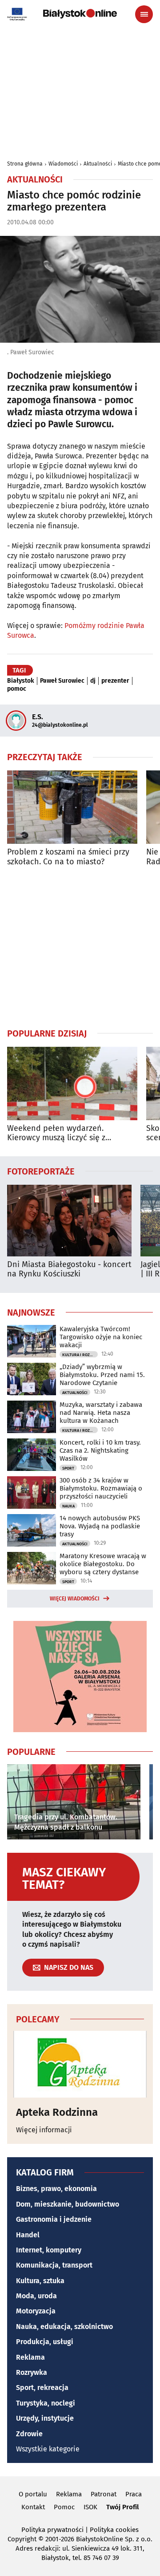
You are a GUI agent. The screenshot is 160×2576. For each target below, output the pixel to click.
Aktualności (98, 164)
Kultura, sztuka (40, 2281)
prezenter (115, 681)
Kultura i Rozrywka (80, 1355)
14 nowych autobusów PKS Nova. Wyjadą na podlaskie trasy (100, 1526)
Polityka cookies (114, 2530)
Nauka (68, 1506)
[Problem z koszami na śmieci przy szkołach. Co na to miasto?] (72, 807)
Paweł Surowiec (62, 681)
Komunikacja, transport (54, 2265)
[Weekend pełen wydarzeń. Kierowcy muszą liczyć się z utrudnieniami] (72, 1083)
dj (93, 681)
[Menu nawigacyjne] (144, 14)
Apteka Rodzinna (57, 2112)
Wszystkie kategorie (48, 2449)
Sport (68, 1468)
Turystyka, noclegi (46, 2403)
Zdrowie (29, 2434)
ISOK (90, 2507)
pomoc (17, 689)
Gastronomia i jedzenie (54, 2219)
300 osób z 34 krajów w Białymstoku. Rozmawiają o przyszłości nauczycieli (101, 1488)
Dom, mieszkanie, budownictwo (68, 2204)
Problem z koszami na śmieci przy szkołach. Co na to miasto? (68, 857)
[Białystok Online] (80, 14)
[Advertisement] (80, 947)
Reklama (30, 2357)
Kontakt (33, 2507)
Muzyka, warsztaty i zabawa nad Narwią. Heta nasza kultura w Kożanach (101, 1413)
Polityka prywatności (52, 2530)
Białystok (21, 681)
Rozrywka (32, 2372)
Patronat (104, 2494)
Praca (134, 2494)
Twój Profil (122, 2507)
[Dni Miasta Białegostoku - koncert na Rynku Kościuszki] (69, 1221)
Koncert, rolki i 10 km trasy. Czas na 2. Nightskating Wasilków (100, 1450)
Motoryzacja (36, 2311)
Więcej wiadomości (75, 1599)
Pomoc (64, 2507)
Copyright (22, 2539)
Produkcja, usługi (45, 2342)
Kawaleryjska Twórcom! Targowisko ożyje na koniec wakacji (101, 1337)
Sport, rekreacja (42, 2388)
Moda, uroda (36, 2296)
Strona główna (25, 164)
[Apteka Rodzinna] (80, 2064)
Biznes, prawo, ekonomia (56, 2189)
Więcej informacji (44, 2130)
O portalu (33, 2494)
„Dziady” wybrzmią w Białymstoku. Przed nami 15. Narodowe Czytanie (102, 1375)
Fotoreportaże (41, 1171)
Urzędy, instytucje (45, 2418)
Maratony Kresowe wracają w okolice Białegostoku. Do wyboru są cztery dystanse (103, 1564)
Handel (28, 2235)
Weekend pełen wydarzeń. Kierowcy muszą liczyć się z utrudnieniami (56, 1133)
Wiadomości (63, 164)
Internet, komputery (49, 2250)
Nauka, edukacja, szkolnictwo (64, 2327)
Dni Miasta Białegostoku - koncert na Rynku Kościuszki (69, 1270)
